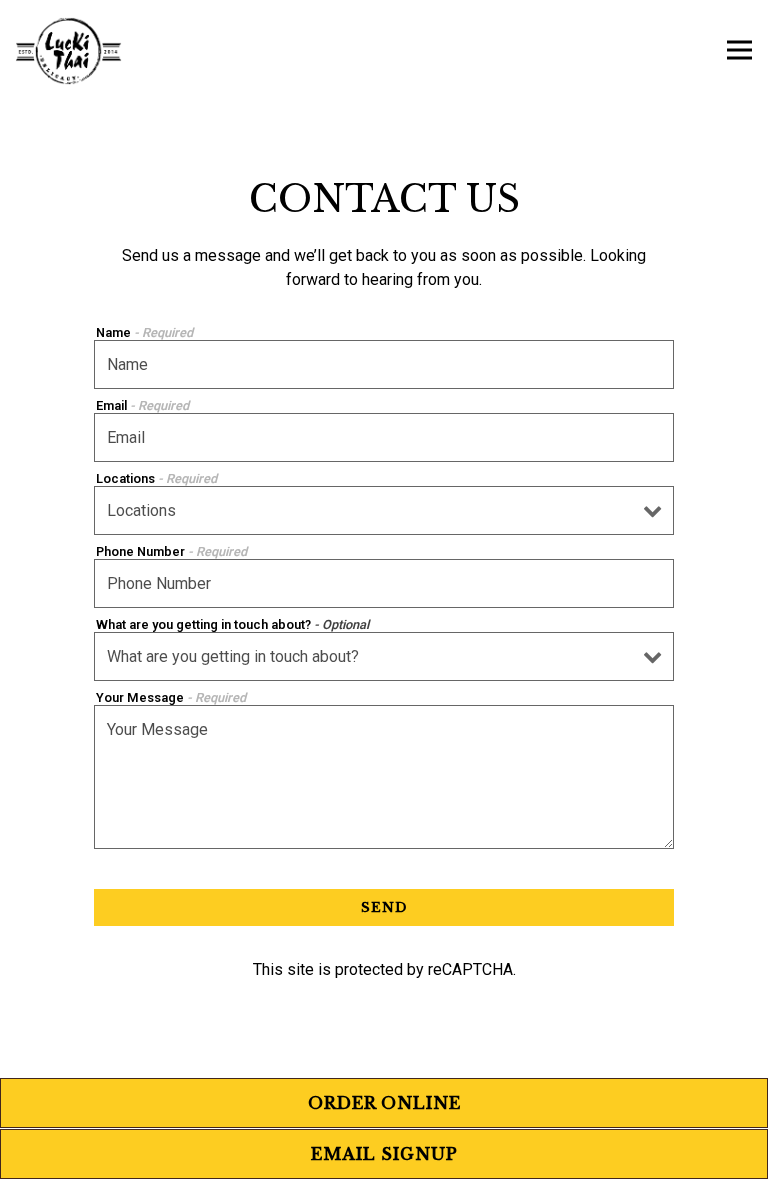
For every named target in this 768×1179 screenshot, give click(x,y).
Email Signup (384, 1154)
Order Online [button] (384, 1103)
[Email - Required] (384, 437)
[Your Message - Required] (384, 777)
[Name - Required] (384, 364)
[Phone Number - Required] (384, 583)
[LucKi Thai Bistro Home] (70, 50)
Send (384, 907)
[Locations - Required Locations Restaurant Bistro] (384, 510)
